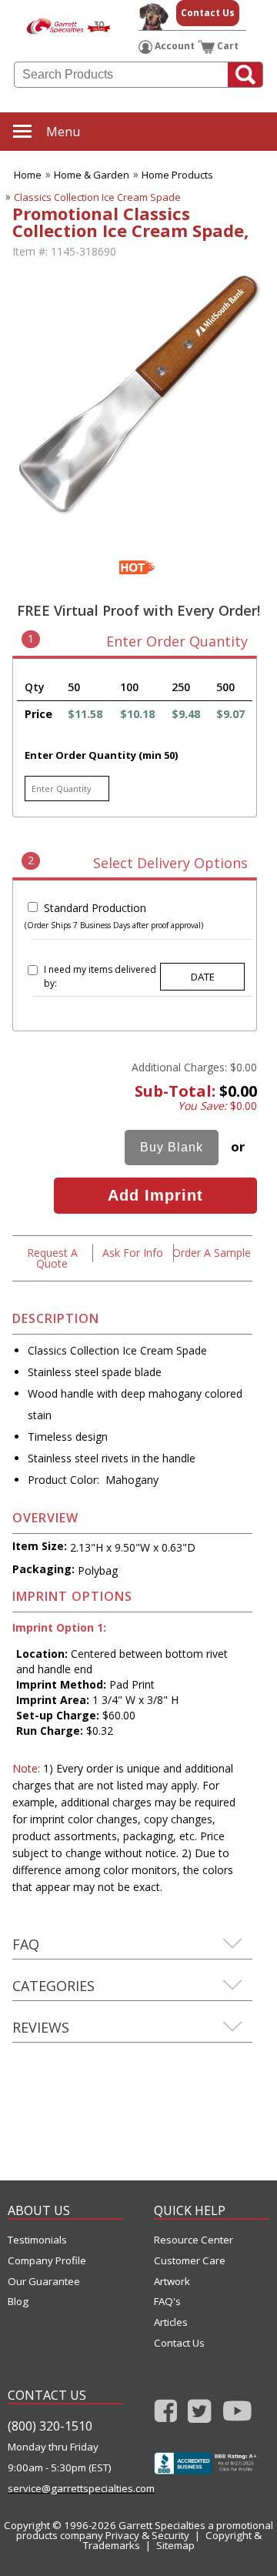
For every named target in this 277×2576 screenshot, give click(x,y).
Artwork (172, 2282)
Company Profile (47, 2261)
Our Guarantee (44, 2282)
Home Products (177, 175)
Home (28, 175)
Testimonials (37, 2240)
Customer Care (190, 2261)
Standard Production (95, 908)
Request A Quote (52, 1258)
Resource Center (194, 2240)
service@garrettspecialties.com (65, 2489)
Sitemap (175, 2545)
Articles (171, 2322)
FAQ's (167, 2302)
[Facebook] (166, 2416)
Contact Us (208, 13)
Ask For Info (133, 1253)
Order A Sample (212, 1253)
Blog (18, 2302)
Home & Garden (92, 175)
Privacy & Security (147, 2535)
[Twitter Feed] (200, 2416)
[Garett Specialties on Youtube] (237, 2416)
